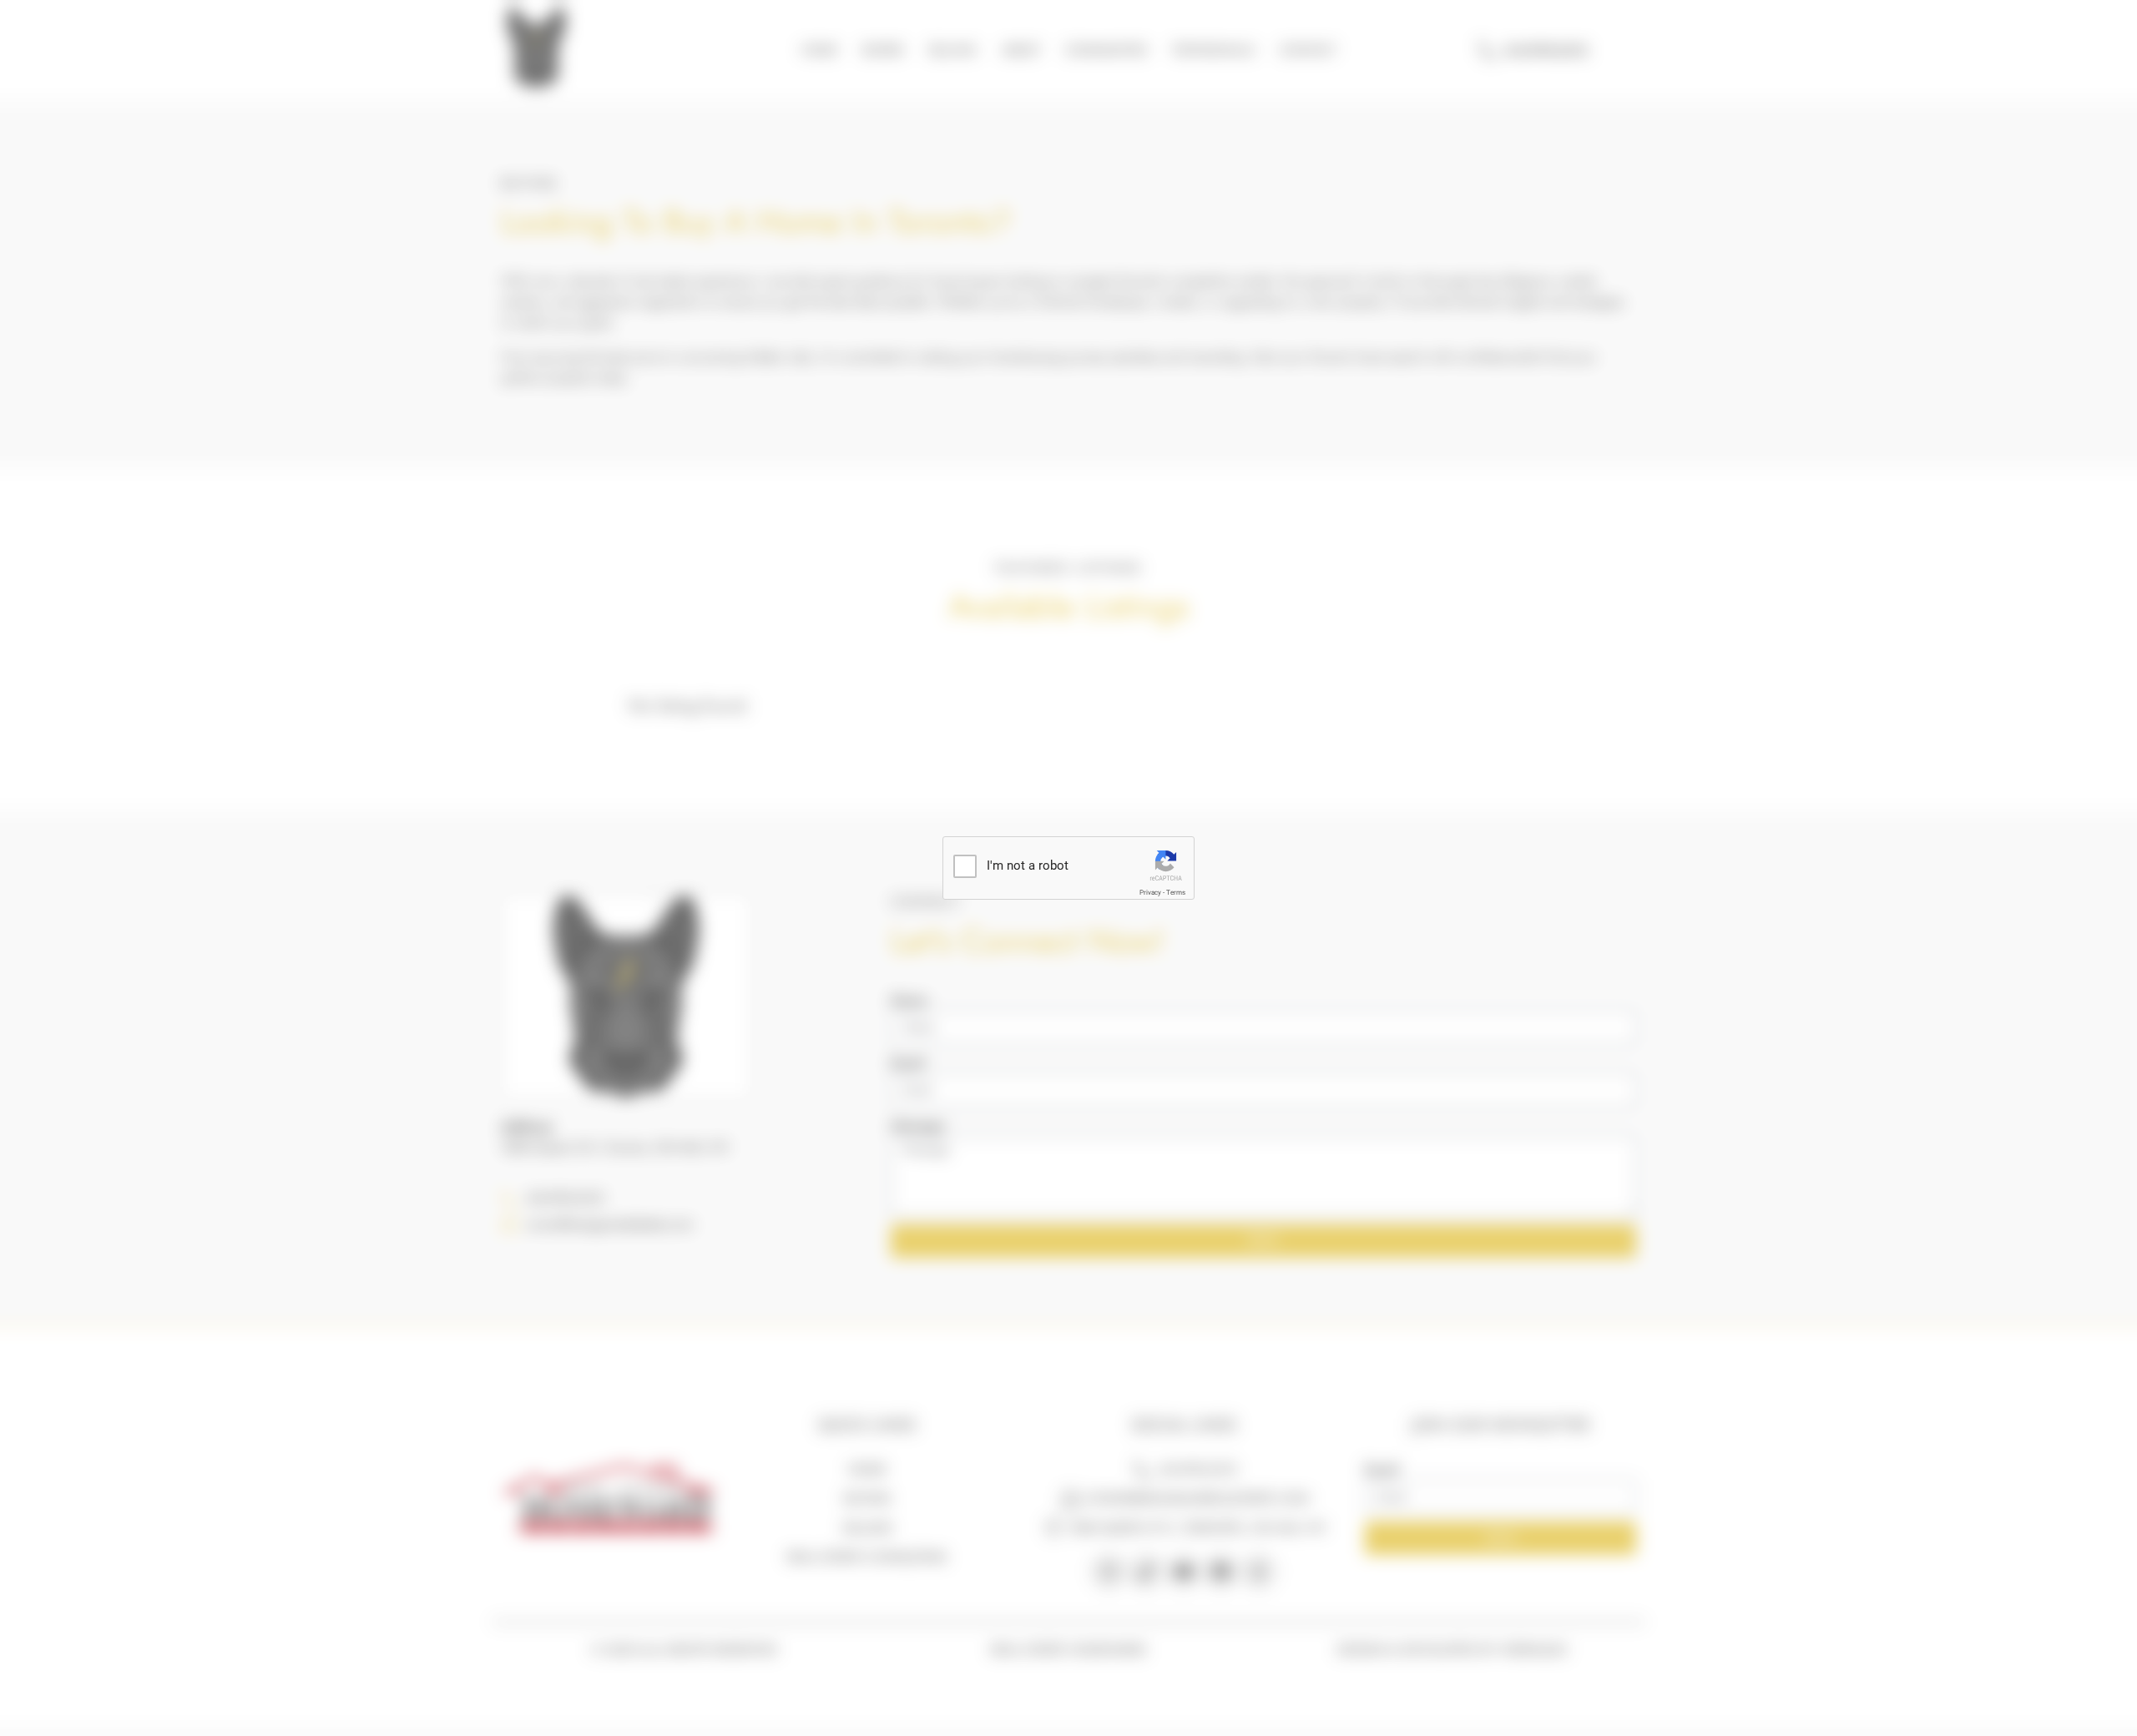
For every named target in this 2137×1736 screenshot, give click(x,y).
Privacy (1150, 893)
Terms (1176, 893)
